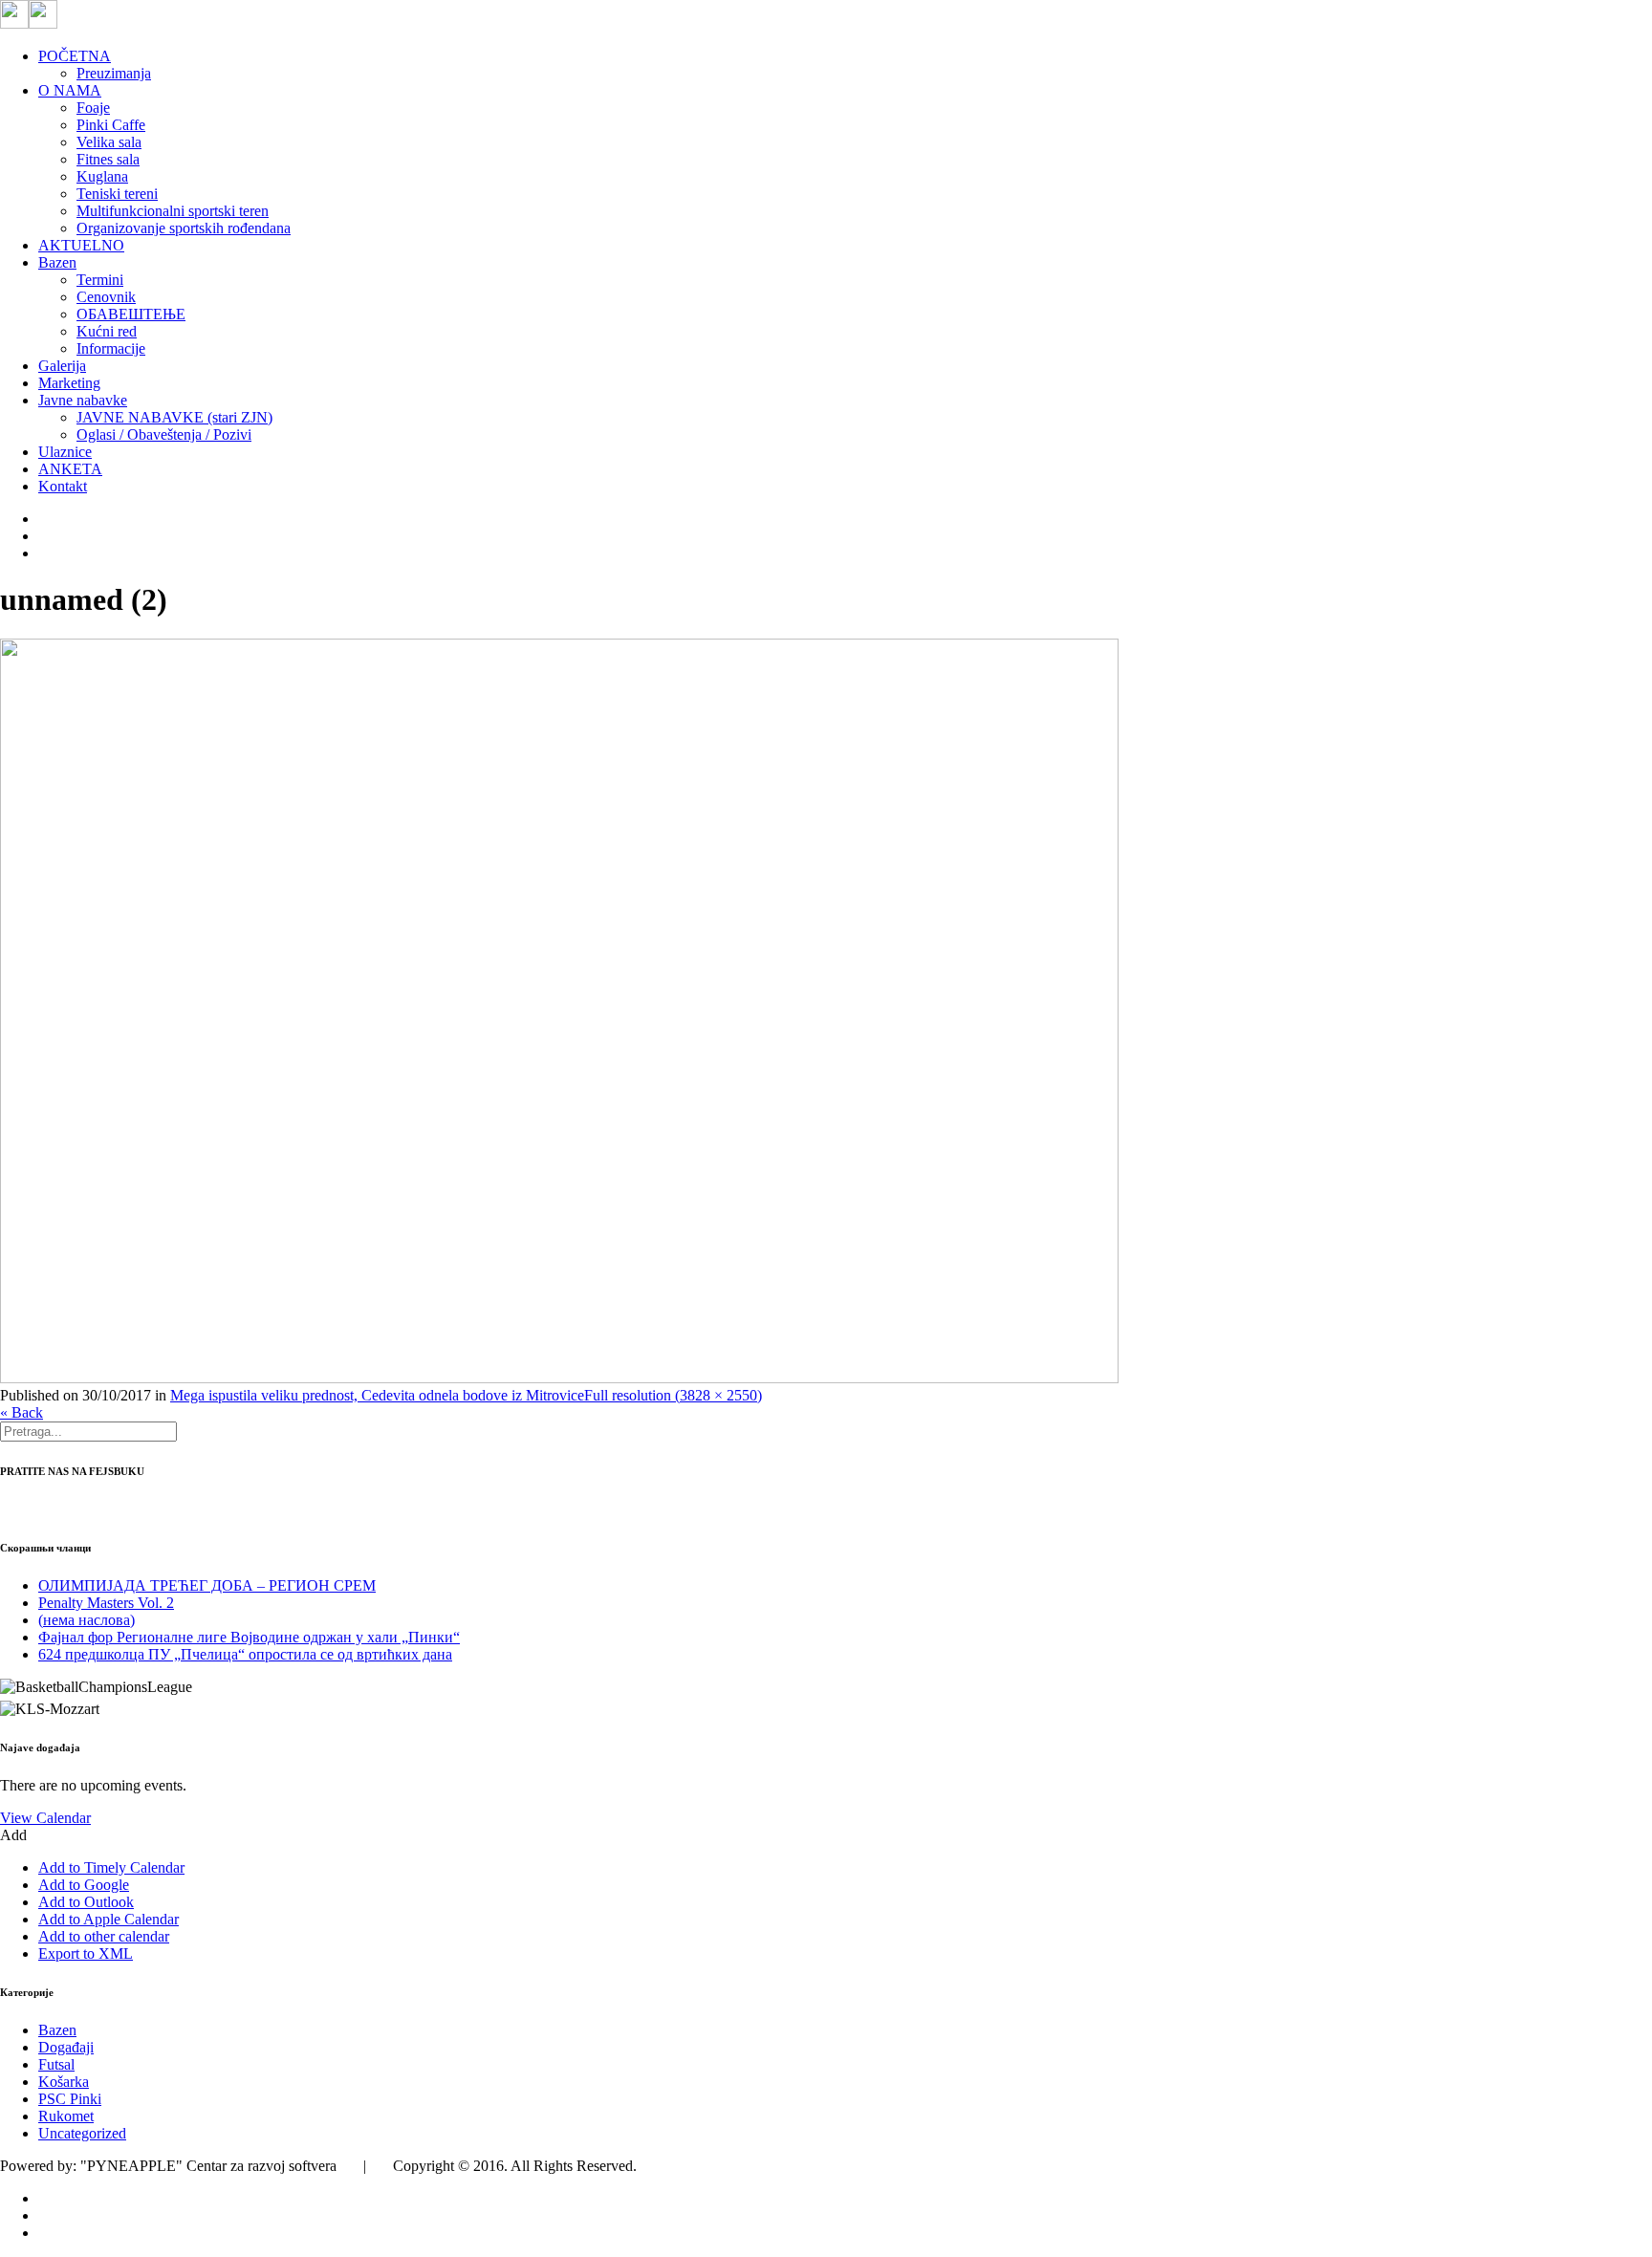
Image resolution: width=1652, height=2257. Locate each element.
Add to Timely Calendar (111, 1867)
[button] (13, 1835)
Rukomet (66, 2116)
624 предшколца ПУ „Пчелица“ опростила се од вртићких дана (245, 1654)
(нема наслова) (87, 1620)
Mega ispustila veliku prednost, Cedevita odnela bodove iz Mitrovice (377, 1395)
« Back (22, 1412)
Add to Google (84, 1885)
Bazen (57, 2030)
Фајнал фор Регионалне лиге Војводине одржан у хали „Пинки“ (249, 1637)
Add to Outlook (86, 1902)
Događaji (66, 2047)
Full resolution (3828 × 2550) (673, 1395)
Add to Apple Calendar (109, 1919)
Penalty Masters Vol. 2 (106, 1603)
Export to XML (86, 1953)
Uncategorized (82, 2133)
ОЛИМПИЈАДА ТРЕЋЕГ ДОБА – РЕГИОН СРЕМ (207, 1585)
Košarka (64, 2082)
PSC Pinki (70, 2099)
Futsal (56, 2064)
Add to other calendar (104, 1936)
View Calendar (45, 1818)
